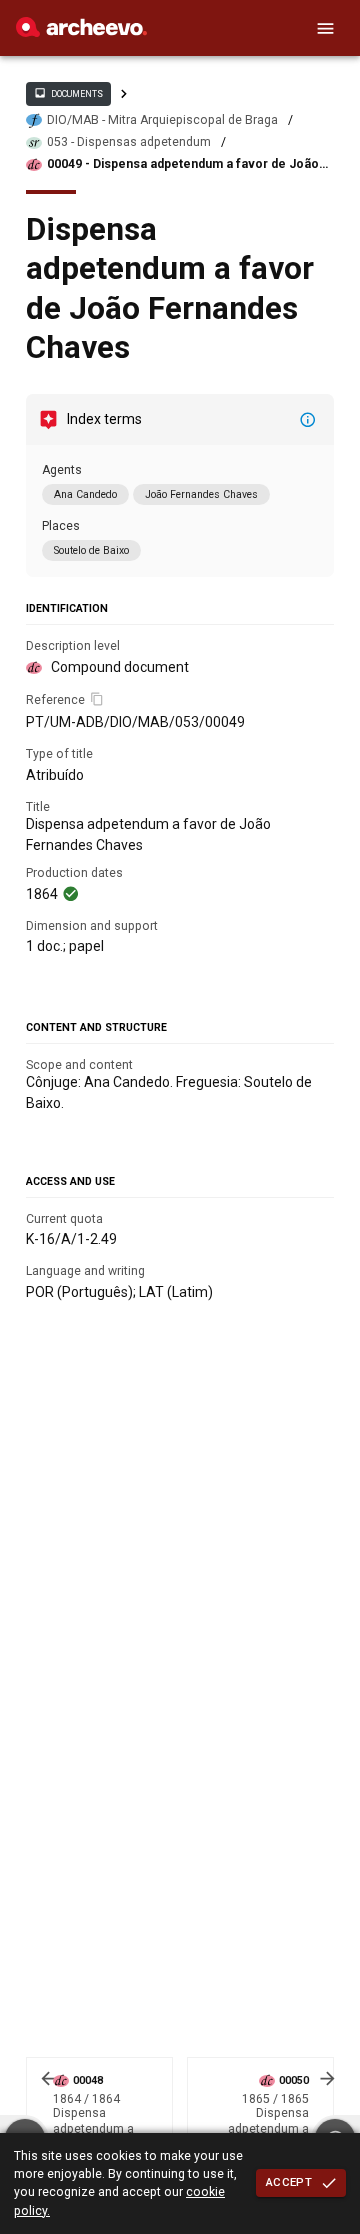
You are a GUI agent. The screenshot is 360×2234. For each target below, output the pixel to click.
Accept (289, 2182)
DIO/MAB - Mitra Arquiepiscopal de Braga (162, 120)
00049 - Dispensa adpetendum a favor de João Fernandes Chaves (183, 164)
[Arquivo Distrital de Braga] (81, 32)
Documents (68, 93)
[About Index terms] (308, 420)
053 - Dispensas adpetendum (129, 142)
